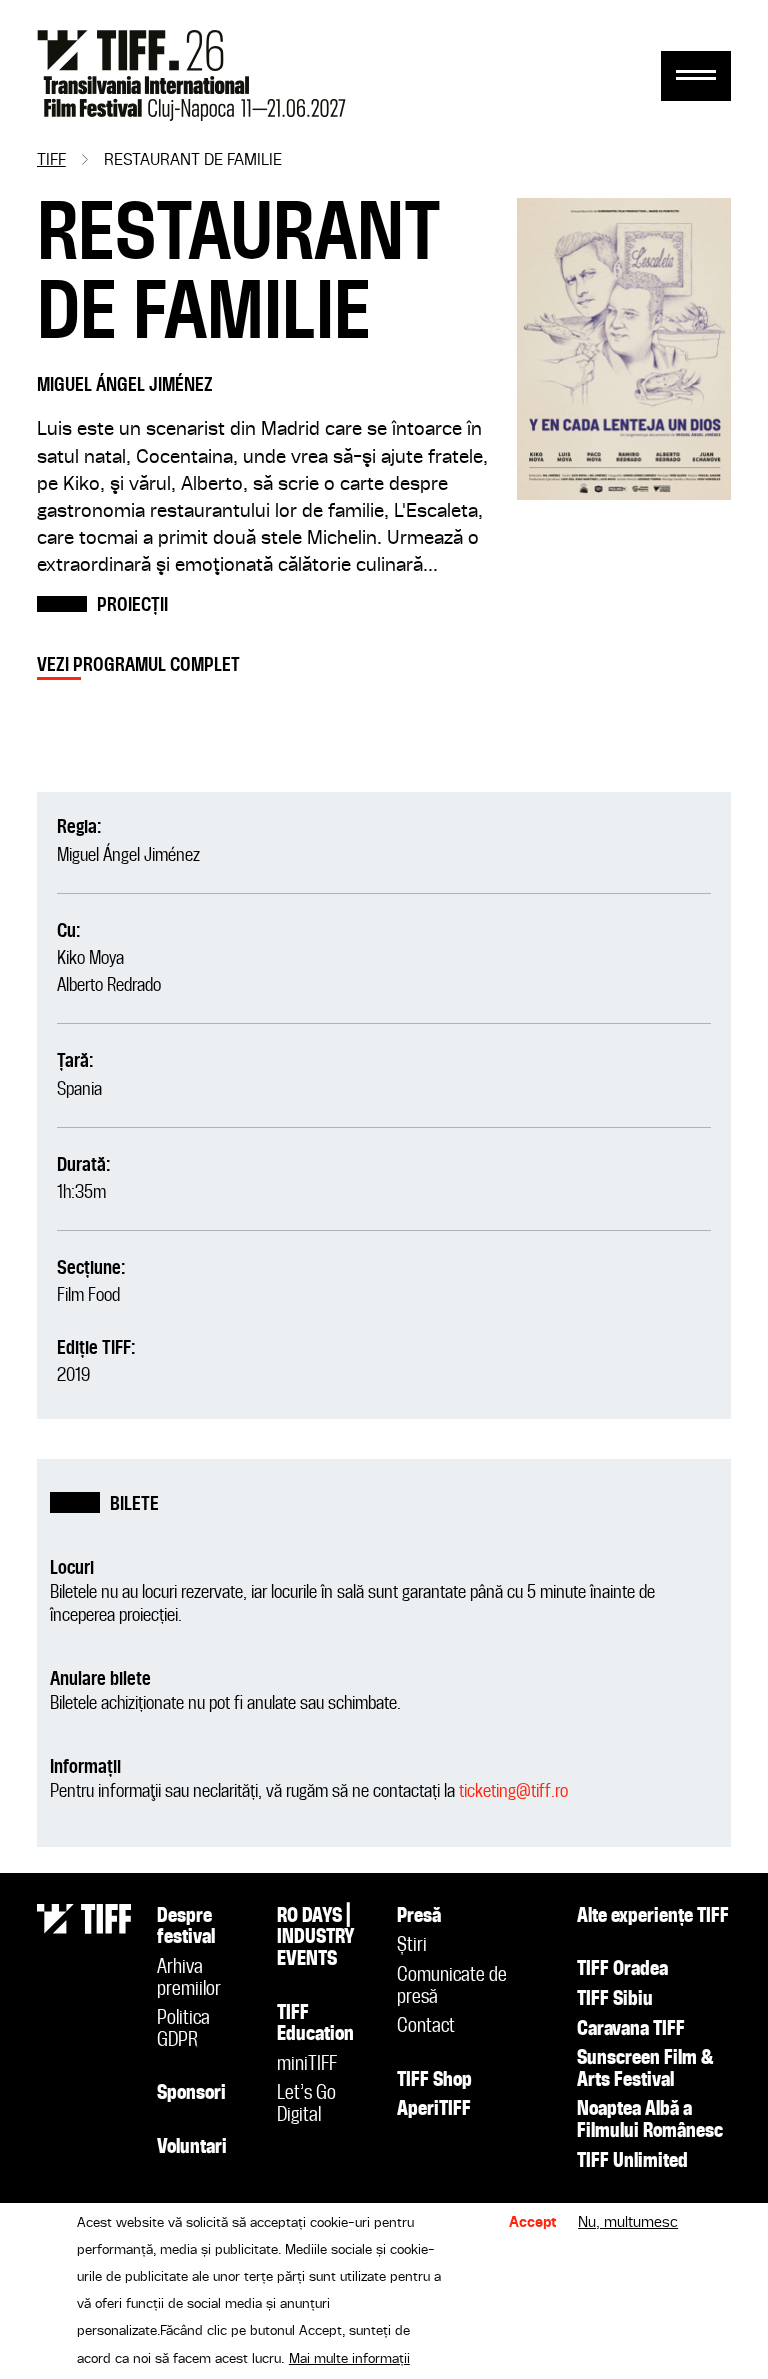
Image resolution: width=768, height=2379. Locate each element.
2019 (73, 1375)
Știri (412, 1946)
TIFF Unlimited (632, 2162)
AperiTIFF (434, 2110)
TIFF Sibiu (615, 2000)
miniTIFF (307, 2065)
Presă (419, 1917)
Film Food (88, 1295)
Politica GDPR (183, 2030)
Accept (533, 2223)
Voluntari (192, 2148)
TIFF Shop (434, 2081)
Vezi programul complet (138, 665)
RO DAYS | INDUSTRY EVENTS (316, 1938)
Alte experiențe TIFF (653, 1917)
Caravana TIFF (631, 2030)
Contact (426, 2027)
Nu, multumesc (628, 2223)
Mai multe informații (349, 2359)
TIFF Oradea (622, 1970)
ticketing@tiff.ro (513, 1791)
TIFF (51, 161)
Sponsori (191, 2094)
